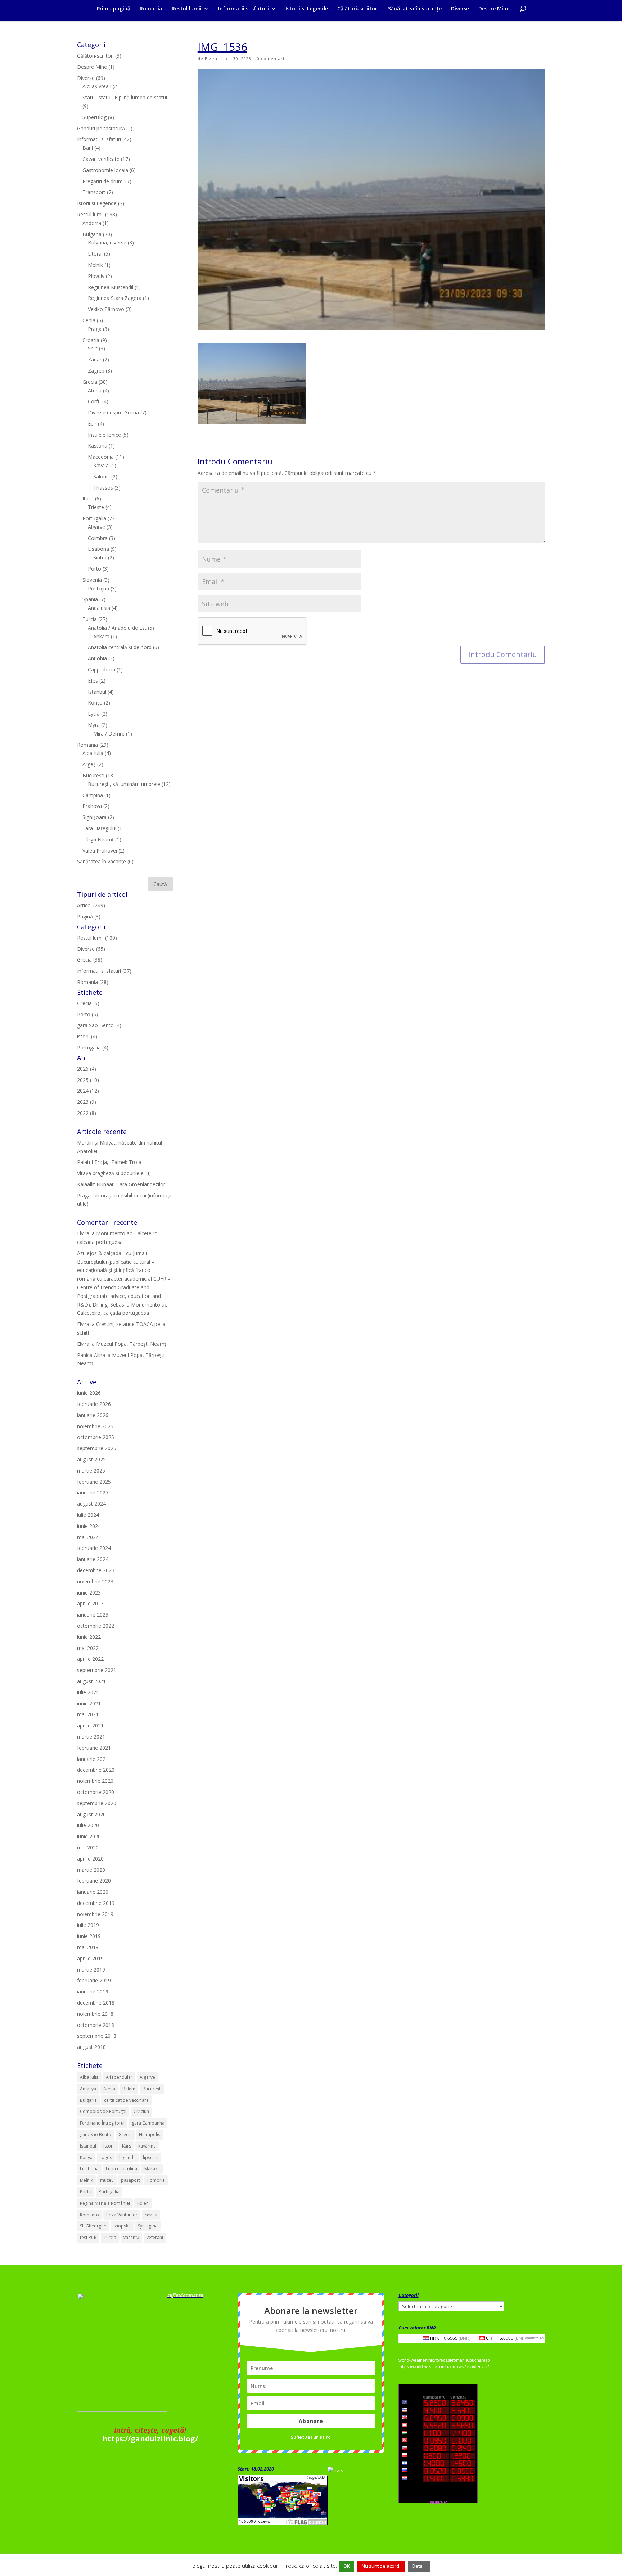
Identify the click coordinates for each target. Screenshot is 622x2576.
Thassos (103, 488)
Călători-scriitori (358, 9)
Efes (93, 681)
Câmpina (93, 795)
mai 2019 (88, 1947)
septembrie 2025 (97, 1448)
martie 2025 (91, 1471)
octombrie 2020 (96, 1792)
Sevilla (151, 2215)
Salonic (102, 476)
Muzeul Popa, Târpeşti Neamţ (131, 1344)
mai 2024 (88, 1537)
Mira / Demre (109, 734)
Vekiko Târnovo (106, 309)
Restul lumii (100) (97, 938)
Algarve (96, 527)
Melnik (95, 265)
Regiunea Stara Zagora (115, 298)
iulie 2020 (88, 1825)
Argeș (89, 764)
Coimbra (98, 538)
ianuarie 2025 (93, 1492)
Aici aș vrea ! (97, 86)
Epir (92, 424)
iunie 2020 (89, 1836)
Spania (90, 599)
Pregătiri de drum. (103, 181)
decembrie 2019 (96, 1903)
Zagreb (96, 371)
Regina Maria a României (105, 2203)
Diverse (460, 9)
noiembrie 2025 (95, 1426)
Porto (94, 569)
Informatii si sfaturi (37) (104, 971)
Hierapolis (150, 2134)
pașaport (130, 2180)
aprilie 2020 (90, 1859)
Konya (95, 703)
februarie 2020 (94, 1881)
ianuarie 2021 (93, 1759)
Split (93, 348)
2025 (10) (88, 1080)
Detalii (419, 2566)
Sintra (100, 558)
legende (127, 2157)
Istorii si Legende (307, 9)
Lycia (94, 714)
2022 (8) (87, 1113)
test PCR (88, 2237)
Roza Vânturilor (122, 2215)
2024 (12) (88, 1091)
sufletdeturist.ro (185, 2295)
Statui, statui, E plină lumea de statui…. (127, 97)
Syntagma (148, 2226)
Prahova (92, 806)
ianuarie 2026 (93, 1415)
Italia (88, 498)
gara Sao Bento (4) (99, 1025)
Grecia (90, 382)
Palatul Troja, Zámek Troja (109, 1162)
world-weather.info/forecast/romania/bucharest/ (444, 2360)
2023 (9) (87, 1102)
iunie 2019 (89, 1936)
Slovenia (92, 580)
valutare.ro (534, 2338)
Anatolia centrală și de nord (120, 647)
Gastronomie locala (105, 170)
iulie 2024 (88, 1515)
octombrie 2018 (96, 2025)
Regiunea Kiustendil (111, 287)
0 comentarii (271, 59)
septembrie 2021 (97, 1670)
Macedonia (101, 457)
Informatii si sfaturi (244, 9)
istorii (109, 2146)
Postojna (98, 588)
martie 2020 (91, 1870)
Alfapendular (119, 2077)
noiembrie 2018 (95, 2014)
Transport (94, 192)
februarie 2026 (94, 1404)
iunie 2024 (89, 1526)
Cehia (89, 320)
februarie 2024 (94, 1548)
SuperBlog (94, 117)
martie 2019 (91, 1970)
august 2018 (91, 2047)
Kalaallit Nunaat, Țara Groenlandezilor (121, 1184)
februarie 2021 (94, 1748)
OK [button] (347, 2566)
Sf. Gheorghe (93, 2226)
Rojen (143, 2203)
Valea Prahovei (100, 851)
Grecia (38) (90, 960)
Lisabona (98, 549)
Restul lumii (187, 9)
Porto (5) (87, 1014)
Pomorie (156, 2180)
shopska (122, 2226)
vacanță (131, 2237)
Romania (151, 9)
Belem (129, 2089)
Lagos (106, 2157)
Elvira (211, 59)
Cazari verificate (101, 159)
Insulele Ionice (104, 435)
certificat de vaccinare (126, 2100)
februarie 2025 (94, 1482)
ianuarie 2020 (93, 1892)
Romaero (89, 2215)
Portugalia (94, 518)
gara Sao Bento (96, 2134)
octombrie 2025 (96, 1437)
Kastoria (98, 446)
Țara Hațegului (99, 828)
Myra (94, 725)
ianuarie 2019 (93, 1991)
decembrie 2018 (96, 2003)
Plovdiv (96, 276)
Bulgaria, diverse (107, 242)
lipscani (151, 2157)
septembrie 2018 (97, 2036)
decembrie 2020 (96, 1770)
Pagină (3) (89, 916)
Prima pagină (114, 9)
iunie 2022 (89, 1637)
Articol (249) (91, 905)
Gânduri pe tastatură (101, 128)
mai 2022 (88, 1648)
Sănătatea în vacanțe (415, 9)
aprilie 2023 (90, 1603)
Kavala (101, 465)
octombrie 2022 (96, 1626)
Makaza (152, 2169)
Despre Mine (494, 9)
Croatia (91, 340)
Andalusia (99, 608)
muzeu (107, 2180)
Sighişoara (94, 817)
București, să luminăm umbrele (124, 784)
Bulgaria (92, 234)
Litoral (95, 254)
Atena (95, 390)
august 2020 (91, 1814)
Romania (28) (93, 982)
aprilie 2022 (90, 1659)
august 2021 (91, 1681)
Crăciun (141, 2111)
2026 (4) (87, 1069)
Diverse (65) (91, 949)
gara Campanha (148, 2123)
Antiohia (97, 658)
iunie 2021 (89, 1703)
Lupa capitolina (121, 2169)
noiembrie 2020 (95, 1781)
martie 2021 (91, 1737)
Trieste (96, 507)
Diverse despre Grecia (113, 412)
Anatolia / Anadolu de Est (117, 628)
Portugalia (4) (93, 1048)
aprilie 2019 (90, 1958)
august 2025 (91, 1459)
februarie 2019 (94, 1980)
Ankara (101, 636)
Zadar (95, 359)
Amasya (88, 2089)
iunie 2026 (89, 1393)
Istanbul (97, 692)
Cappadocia (102, 669)
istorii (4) (87, 1036)
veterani (155, 2237)
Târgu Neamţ (98, 839)
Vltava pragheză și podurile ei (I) (114, 1173)
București (93, 775)
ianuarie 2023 (93, 1615)
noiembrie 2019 (95, 1914)
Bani (88, 148)
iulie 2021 (88, 1692)
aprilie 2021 (90, 1725)
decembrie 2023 (96, 1570)
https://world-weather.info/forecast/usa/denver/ (444, 2367)
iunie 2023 (89, 1593)
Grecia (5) (88, 1003)
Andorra (92, 223)
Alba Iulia (93, 753)
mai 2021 (88, 1714)
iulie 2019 (88, 1925)
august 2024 (91, 1504)
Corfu (94, 401)
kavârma (147, 2146)
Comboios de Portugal (103, 2111)
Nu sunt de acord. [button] (381, 2566)
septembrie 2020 (97, 1803)
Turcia (90, 619)
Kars (127, 2146)
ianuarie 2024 (93, 1559)
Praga (95, 329)
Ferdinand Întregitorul (102, 2123)
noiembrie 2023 (95, 1581)
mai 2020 (88, 1847)
